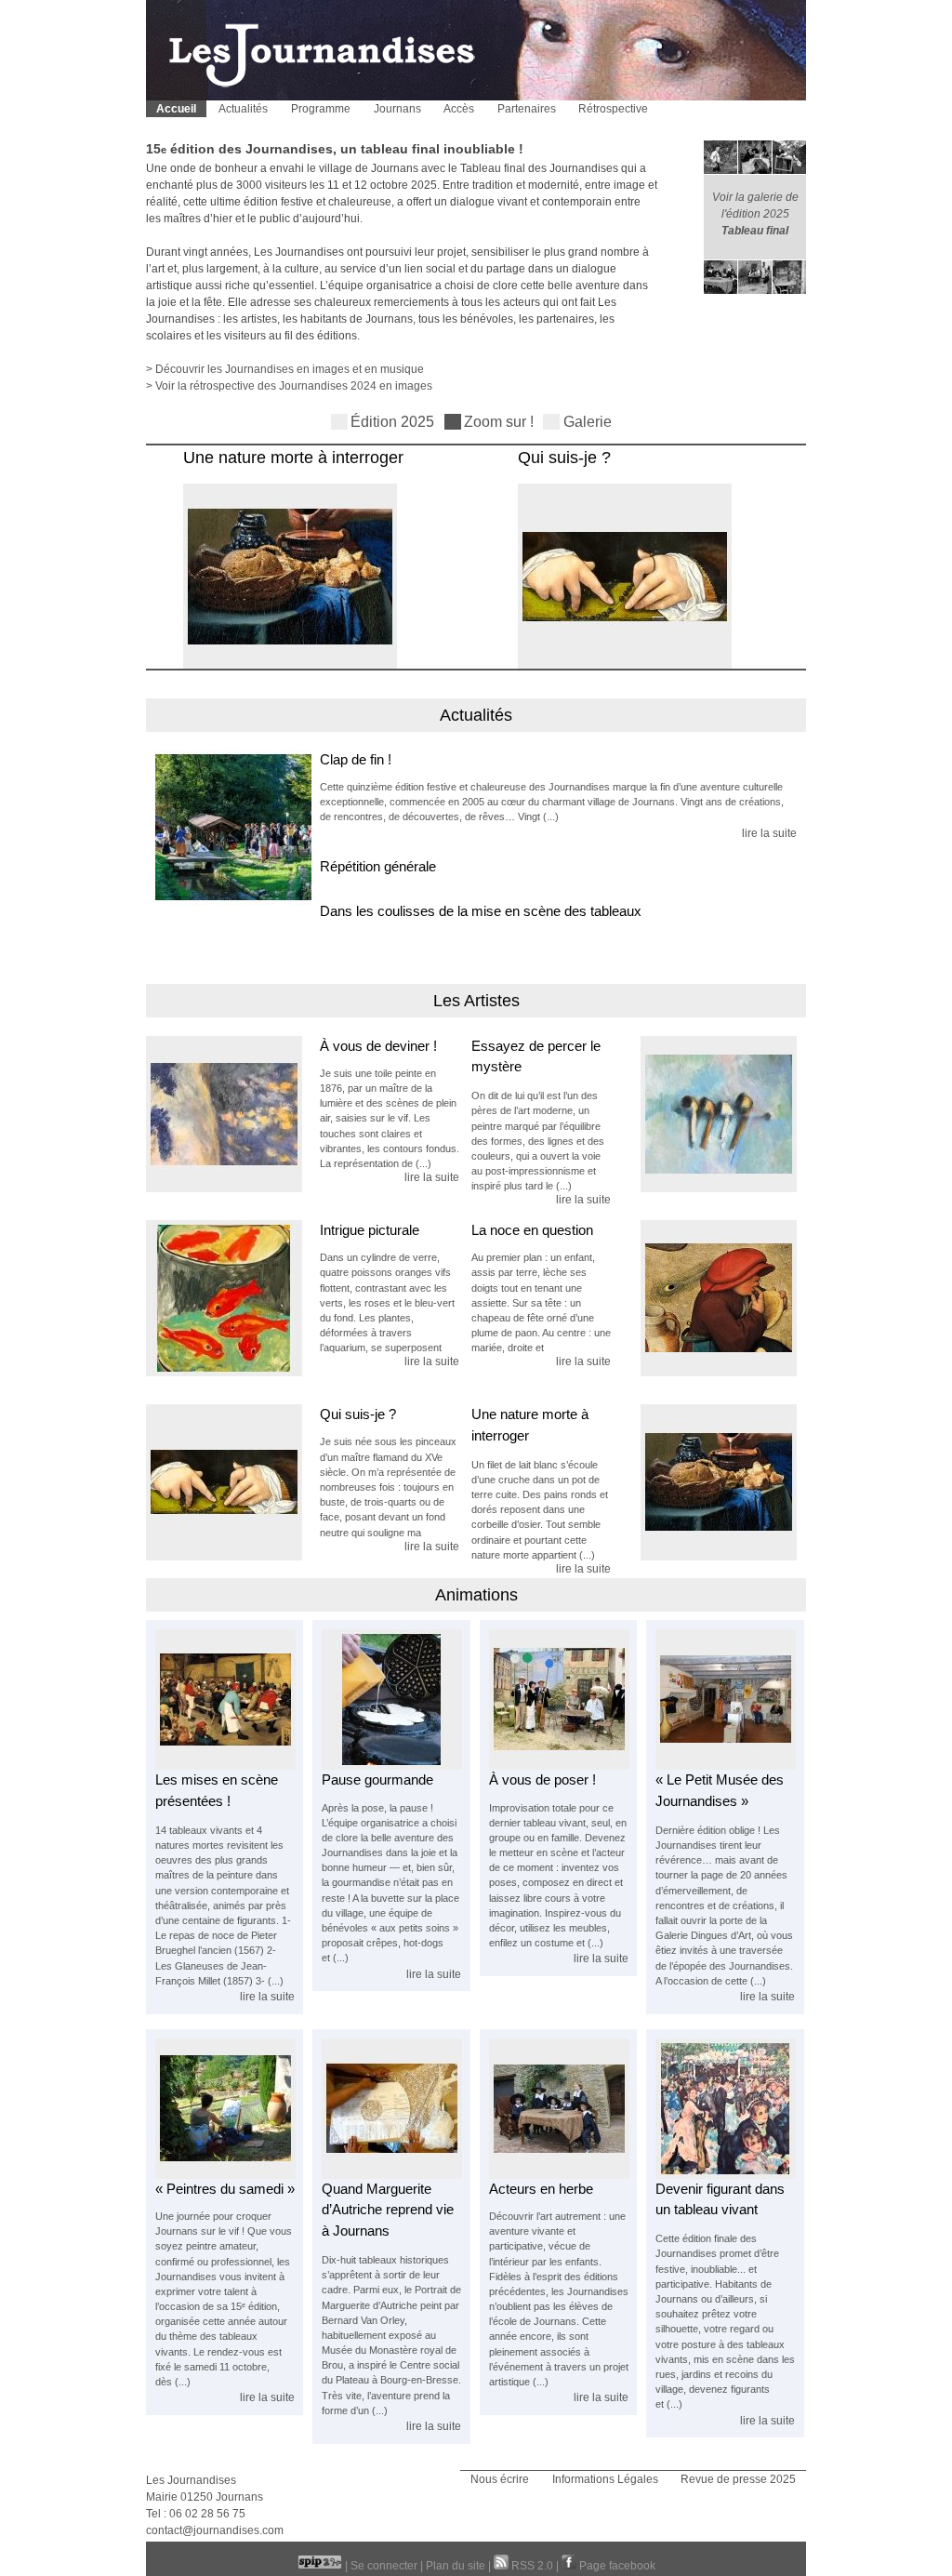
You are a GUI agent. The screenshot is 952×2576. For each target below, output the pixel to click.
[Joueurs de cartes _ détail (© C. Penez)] (710, 1123)
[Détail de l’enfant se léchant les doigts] (710, 1307)
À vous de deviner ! (378, 1046)
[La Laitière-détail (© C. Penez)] (280, 666)
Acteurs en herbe (541, 2189)
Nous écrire (500, 2479)
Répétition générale (378, 866)
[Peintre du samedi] (225, 2175)
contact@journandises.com (215, 2530)
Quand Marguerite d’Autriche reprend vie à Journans (388, 2210)
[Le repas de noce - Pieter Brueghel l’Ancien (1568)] (225, 1766)
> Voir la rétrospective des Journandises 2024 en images (289, 386)
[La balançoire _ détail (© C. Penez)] (233, 1123)
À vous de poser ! (542, 1779)
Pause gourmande (377, 1779)
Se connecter (384, 2566)
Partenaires (527, 109)
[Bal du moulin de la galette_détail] (726, 2175)
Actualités (243, 109)
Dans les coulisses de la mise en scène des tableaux (481, 911)
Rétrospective (613, 109)
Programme (321, 109)
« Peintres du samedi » (225, 2189)
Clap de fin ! (356, 759)
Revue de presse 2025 (738, 2479)
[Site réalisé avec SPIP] (321, 2566)
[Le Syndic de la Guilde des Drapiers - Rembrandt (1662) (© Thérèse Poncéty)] (559, 2175)
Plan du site (456, 2566)
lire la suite (769, 833)
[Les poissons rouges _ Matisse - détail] (233, 1307)
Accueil (176, 109)
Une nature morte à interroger (283, 458)
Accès (459, 109)
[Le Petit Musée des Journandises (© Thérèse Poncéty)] (726, 1766)
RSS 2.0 (532, 2566)
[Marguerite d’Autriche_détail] (615, 666)
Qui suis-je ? (554, 458)
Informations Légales (605, 2479)
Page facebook (616, 2566)
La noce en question (532, 1230)
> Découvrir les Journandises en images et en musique (285, 369)
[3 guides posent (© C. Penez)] (559, 1766)
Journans (397, 109)
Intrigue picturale (370, 1230)
